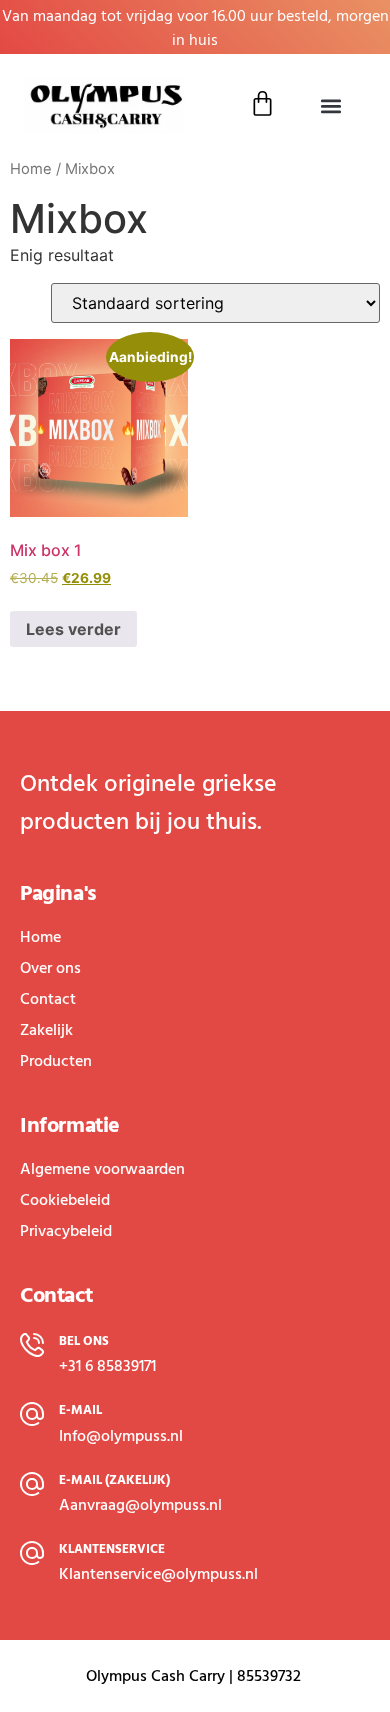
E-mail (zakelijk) (114, 1480)
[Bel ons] (32, 1345)
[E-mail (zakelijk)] (32, 1484)
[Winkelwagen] (262, 103)
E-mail (80, 1410)
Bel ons (84, 1341)
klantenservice (112, 1549)
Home (31, 169)
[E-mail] (32, 1414)
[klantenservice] (32, 1553)
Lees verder (73, 629)
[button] (330, 106)
